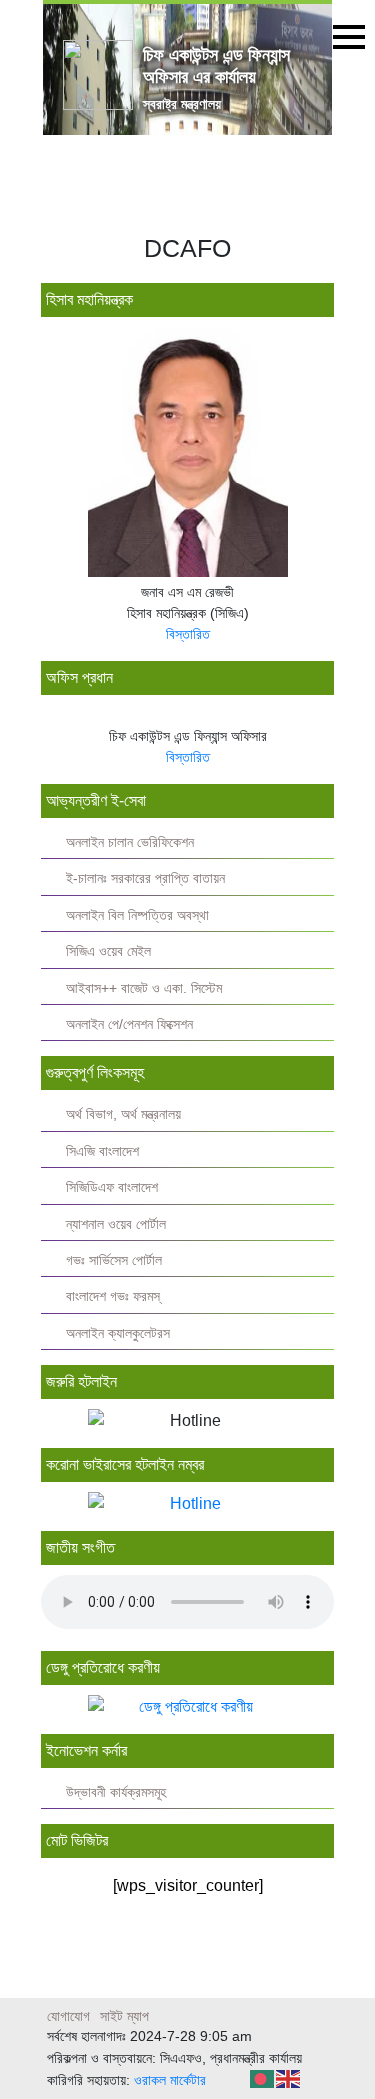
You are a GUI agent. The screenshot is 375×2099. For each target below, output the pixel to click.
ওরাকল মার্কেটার (170, 2080)
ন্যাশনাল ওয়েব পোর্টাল (116, 1224)
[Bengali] (263, 2077)
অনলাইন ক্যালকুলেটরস (118, 1333)
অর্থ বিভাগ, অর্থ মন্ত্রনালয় (123, 1114)
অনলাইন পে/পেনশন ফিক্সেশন (129, 1024)
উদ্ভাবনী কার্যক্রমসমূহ (116, 1792)
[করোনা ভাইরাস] (187, 1504)
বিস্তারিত (188, 634)
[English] (289, 2077)
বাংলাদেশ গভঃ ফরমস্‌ (113, 1296)
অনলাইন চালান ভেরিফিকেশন (130, 842)
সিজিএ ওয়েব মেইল (108, 951)
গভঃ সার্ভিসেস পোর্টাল (114, 1260)
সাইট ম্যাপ (124, 2016)
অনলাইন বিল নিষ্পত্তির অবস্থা (137, 915)
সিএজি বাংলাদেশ (102, 1151)
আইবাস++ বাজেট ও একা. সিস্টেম (144, 988)
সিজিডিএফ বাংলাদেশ (112, 1187)
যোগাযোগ (68, 2016)
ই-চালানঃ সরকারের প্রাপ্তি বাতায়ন (145, 878)
